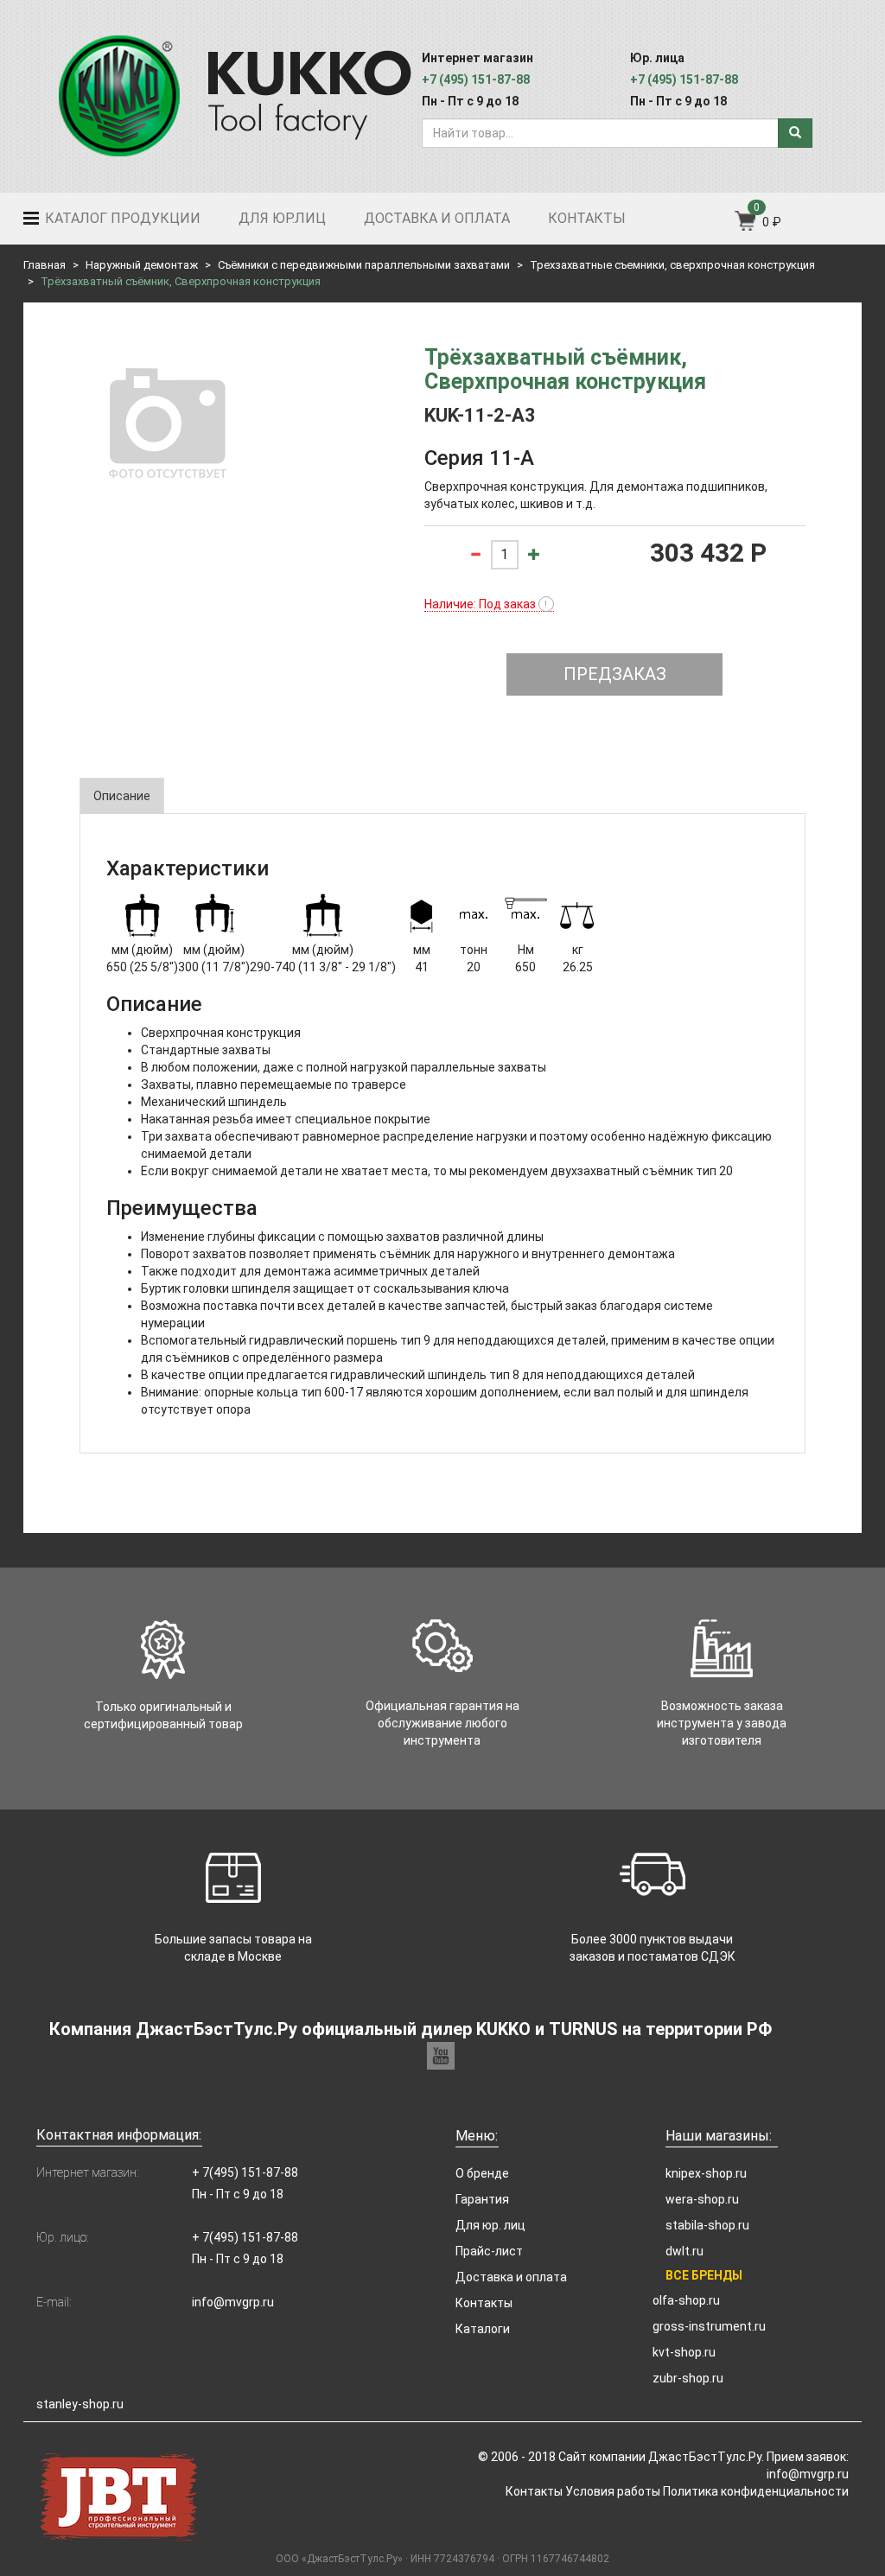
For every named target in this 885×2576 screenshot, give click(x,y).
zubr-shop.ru (688, 2378)
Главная (45, 265)
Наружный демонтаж (142, 265)
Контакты (587, 218)
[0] (746, 226)
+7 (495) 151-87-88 (476, 80)
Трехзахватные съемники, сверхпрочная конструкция (672, 265)
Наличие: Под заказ (486, 604)
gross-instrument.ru (709, 2326)
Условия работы (613, 2491)
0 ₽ (772, 222)
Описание (122, 796)
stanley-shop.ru (80, 2404)
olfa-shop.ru (686, 2300)
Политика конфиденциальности (756, 2491)
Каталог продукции (121, 218)
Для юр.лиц (282, 218)
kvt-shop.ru (684, 2352)
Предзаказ (615, 674)
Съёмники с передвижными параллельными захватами (364, 265)
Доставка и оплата (437, 218)
